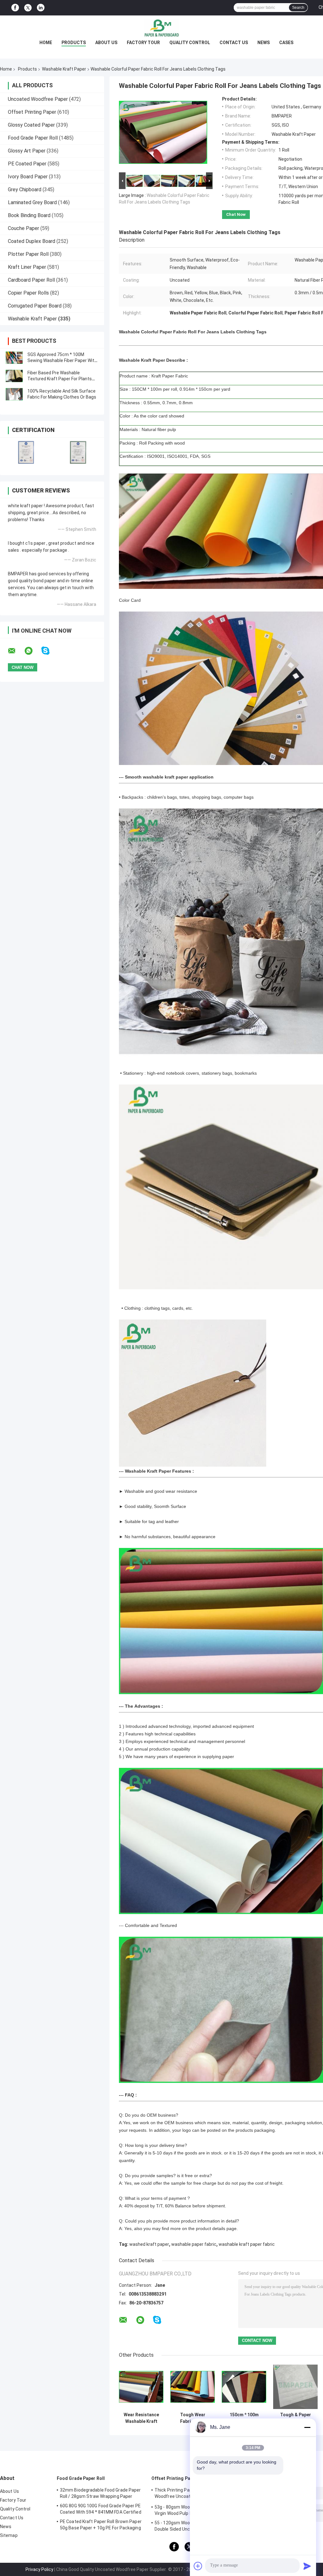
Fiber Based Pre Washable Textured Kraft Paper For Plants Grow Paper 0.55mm (60, 379)
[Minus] (307, 2427)
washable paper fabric (194, 2244)
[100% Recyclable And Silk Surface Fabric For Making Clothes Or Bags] (14, 394)
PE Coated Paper (27, 164)
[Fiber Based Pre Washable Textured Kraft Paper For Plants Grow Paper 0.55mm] (14, 376)
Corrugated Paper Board (35, 306)
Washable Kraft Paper (64, 69)
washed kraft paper (149, 2244)
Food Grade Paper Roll (33, 138)
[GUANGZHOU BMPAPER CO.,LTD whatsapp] (32, 651)
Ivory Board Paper (28, 177)
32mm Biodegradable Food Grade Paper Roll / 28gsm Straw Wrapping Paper (100, 2493)
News (264, 43)
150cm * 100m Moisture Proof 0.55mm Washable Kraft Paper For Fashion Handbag (244, 2418)
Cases (286, 43)
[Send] (307, 2566)
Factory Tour (143, 43)
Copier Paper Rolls (28, 293)
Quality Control (190, 43)
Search (298, 8)
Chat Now (236, 214)
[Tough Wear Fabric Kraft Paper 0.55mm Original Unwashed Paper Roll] (193, 2387)
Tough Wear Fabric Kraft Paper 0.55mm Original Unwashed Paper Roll (193, 2418)
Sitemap (9, 2535)
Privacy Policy (39, 2569)
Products (74, 43)
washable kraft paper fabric (247, 2244)
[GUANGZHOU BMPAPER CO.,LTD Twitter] (28, 8)
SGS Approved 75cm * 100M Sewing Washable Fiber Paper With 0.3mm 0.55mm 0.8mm (62, 360)
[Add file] (198, 2566)
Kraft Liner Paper (27, 267)
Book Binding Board (29, 215)
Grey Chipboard (25, 190)
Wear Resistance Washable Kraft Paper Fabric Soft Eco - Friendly (141, 2418)
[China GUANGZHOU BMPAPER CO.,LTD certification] (26, 452)
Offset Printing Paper (32, 112)
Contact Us (234, 43)
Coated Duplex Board (32, 241)
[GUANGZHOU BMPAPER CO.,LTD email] (16, 651)
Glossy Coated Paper (31, 125)
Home (46, 43)
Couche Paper (23, 228)
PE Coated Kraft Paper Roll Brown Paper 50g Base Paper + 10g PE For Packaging (101, 2525)
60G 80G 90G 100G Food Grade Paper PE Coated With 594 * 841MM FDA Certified (101, 2509)
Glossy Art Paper (27, 151)
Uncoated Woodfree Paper (38, 99)
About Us (106, 43)
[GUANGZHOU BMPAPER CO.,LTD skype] (49, 651)
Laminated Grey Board (32, 202)
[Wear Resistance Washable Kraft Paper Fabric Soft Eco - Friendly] (141, 2387)
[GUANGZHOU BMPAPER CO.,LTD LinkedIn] (41, 8)
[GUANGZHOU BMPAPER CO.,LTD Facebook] (15, 8)
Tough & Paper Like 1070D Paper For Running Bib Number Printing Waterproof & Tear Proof (295, 2418)
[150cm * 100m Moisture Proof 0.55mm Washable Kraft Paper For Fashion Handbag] (244, 2387)
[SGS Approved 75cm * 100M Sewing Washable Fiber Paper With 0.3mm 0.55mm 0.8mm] (14, 358)
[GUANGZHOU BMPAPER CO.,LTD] (161, 28)
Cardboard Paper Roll (31, 280)
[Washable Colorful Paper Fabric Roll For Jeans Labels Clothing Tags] (163, 134)
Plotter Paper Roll (28, 254)
